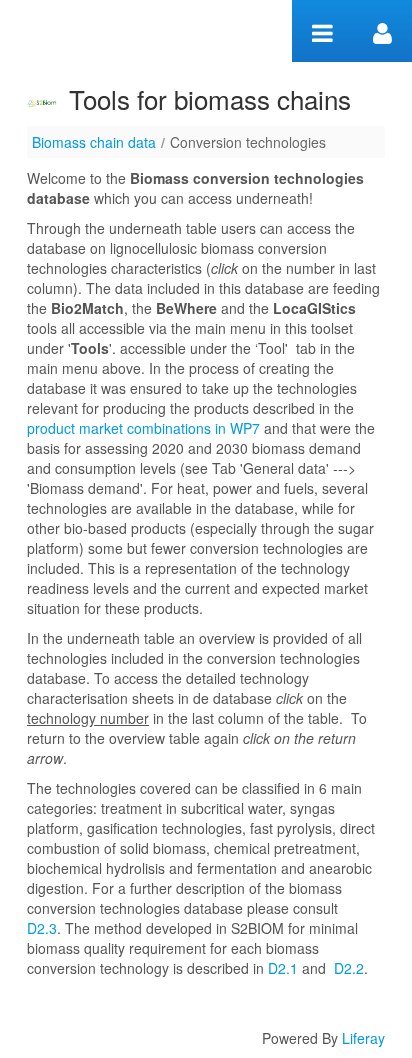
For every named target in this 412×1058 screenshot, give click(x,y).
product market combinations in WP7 (143, 428)
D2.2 (349, 968)
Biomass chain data (94, 142)
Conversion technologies (248, 142)
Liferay (363, 1038)
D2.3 (42, 928)
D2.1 (283, 968)
